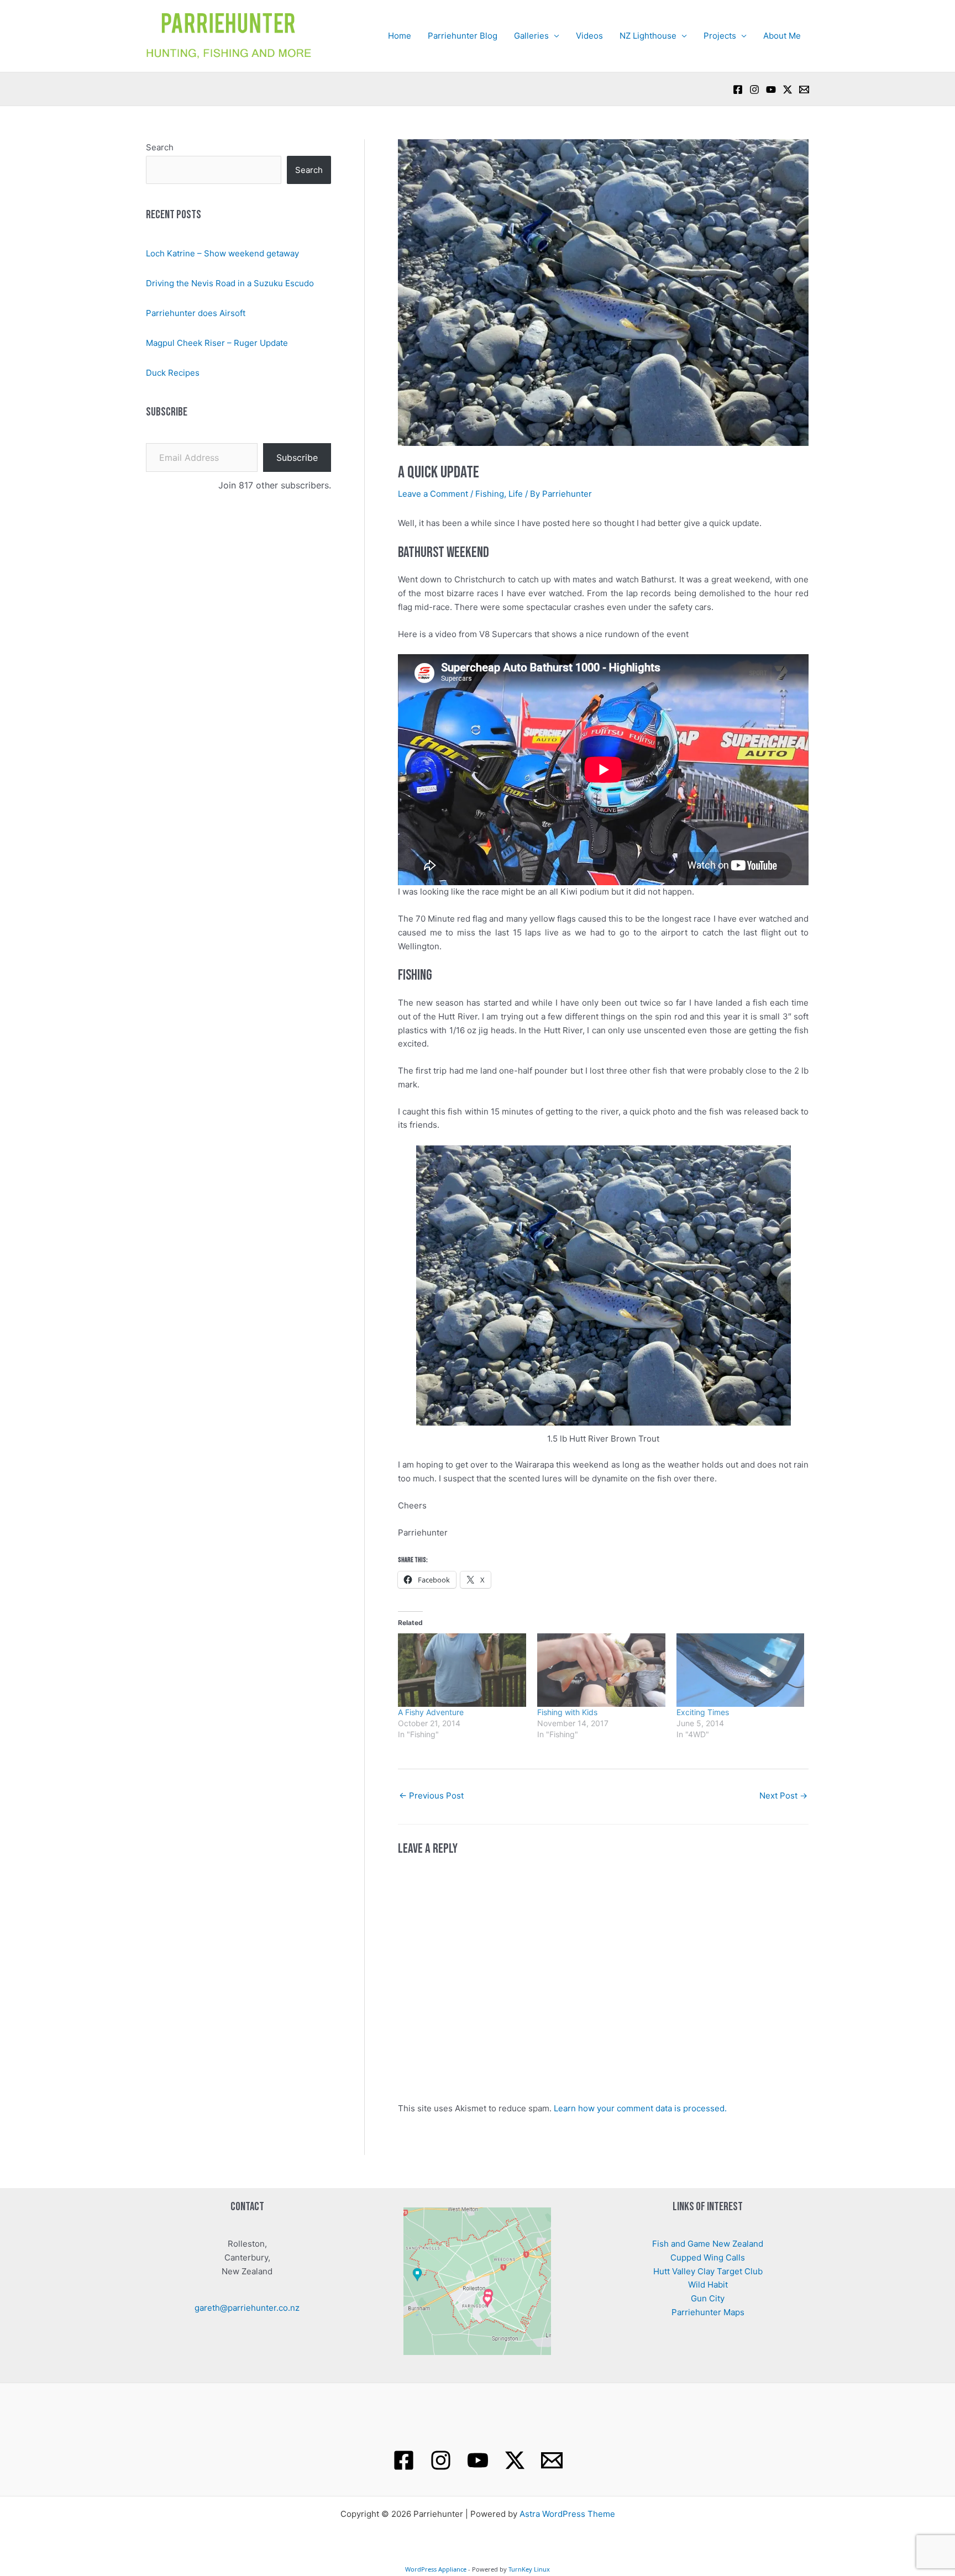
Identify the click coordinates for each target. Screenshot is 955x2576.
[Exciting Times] (741, 1670)
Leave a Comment (433, 494)
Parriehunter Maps (708, 2312)
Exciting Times (703, 1712)
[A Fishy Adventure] (462, 1670)
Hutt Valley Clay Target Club (708, 2271)
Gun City (708, 2298)
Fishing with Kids (567, 1712)
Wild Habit (708, 2285)
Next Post (783, 1796)
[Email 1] (552, 2460)
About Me (782, 36)
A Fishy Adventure (431, 1712)
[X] (788, 90)
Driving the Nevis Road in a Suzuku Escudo (230, 283)
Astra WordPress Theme (567, 2514)
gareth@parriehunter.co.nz (247, 2308)
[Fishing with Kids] (601, 1670)
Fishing (490, 494)
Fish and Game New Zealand (708, 2244)
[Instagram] (754, 90)
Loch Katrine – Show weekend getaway (222, 253)
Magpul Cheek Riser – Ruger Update (217, 343)
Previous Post (431, 1796)
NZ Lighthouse (648, 36)
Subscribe (297, 458)
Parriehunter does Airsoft (196, 313)
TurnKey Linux (529, 2569)
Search (160, 147)
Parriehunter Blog (463, 36)
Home (400, 36)
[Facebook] (738, 90)
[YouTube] (771, 90)
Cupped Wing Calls (708, 2257)
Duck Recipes (173, 373)
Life (516, 494)
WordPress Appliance (436, 2569)
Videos (589, 36)
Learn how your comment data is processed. (640, 2108)
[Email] (804, 90)
